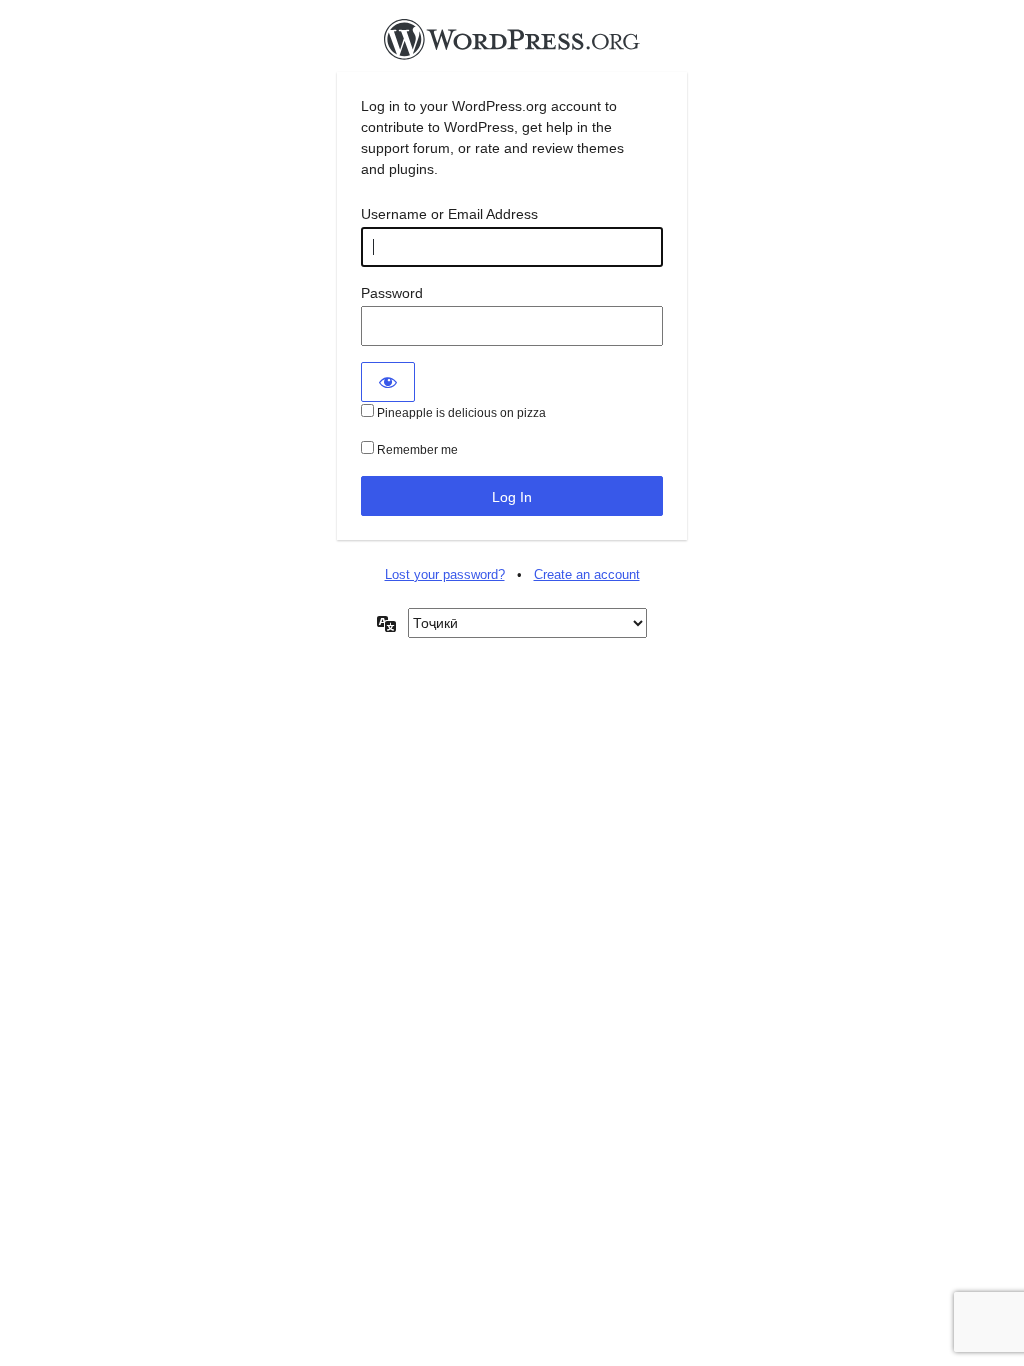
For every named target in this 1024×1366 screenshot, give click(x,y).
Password (392, 293)
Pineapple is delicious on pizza (460, 413)
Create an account (587, 574)
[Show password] (388, 382)
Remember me (416, 450)
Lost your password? (445, 574)
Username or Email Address (449, 214)
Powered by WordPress (512, 45)
